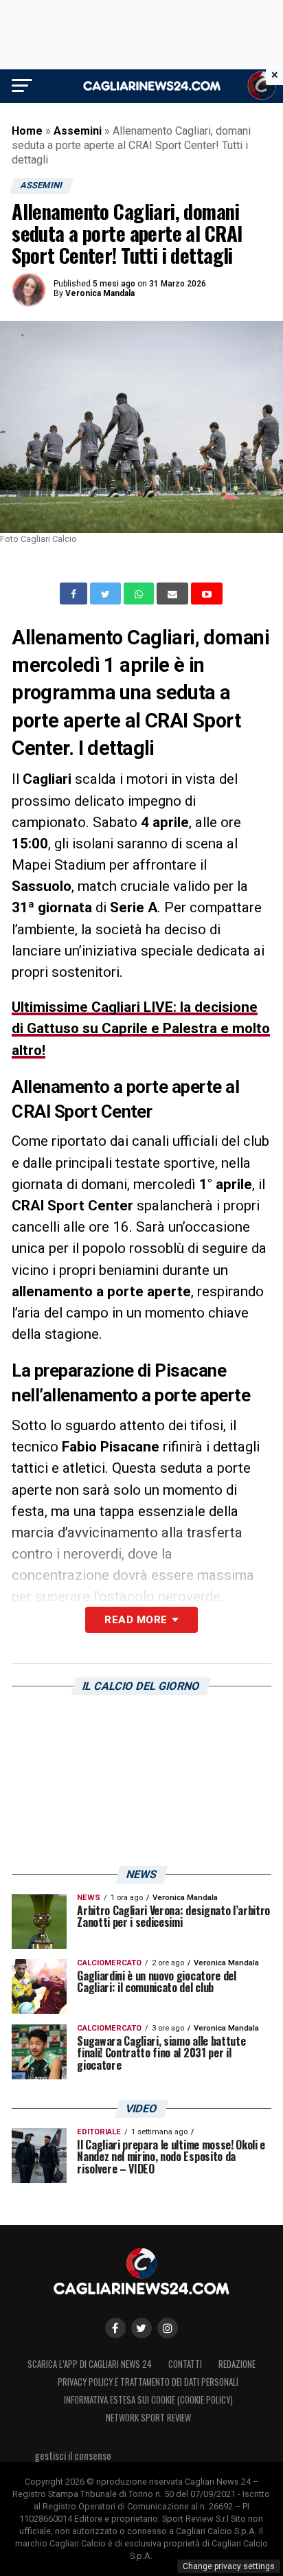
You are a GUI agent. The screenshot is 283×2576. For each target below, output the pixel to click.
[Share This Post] (140, 594)
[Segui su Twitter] (141, 2328)
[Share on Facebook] (75, 594)
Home (27, 131)
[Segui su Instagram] (168, 2328)
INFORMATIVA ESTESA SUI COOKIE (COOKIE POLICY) (148, 2400)
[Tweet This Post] (107, 594)
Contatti (185, 2364)
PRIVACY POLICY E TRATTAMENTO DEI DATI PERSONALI (148, 2382)
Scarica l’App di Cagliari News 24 (90, 2364)
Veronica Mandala (100, 293)
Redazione (237, 2364)
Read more (136, 1620)
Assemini (78, 131)
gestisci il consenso (73, 2455)
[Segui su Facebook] (115, 2328)
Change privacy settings (229, 2566)
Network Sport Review (148, 2418)
